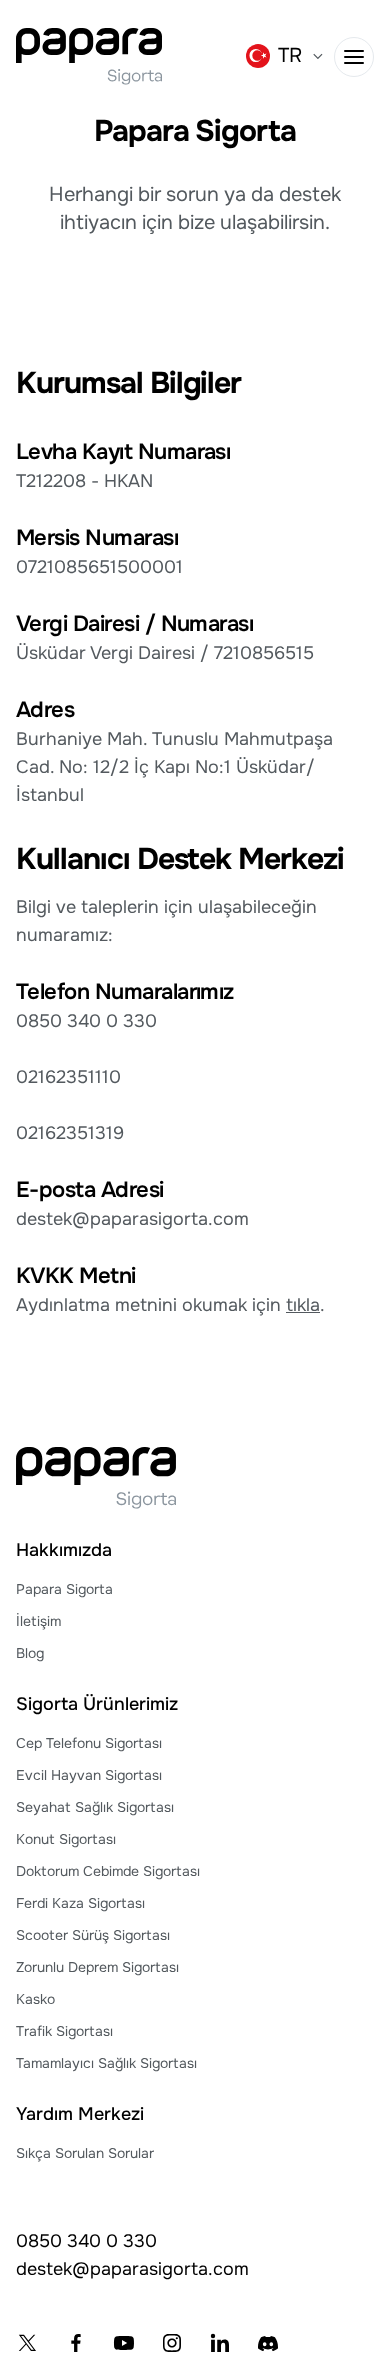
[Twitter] (28, 2343)
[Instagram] (172, 2343)
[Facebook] (76, 2343)
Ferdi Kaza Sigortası (80, 1903)
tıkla (303, 1305)
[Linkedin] (220, 2343)
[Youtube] (124, 2343)
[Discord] (268, 2343)
